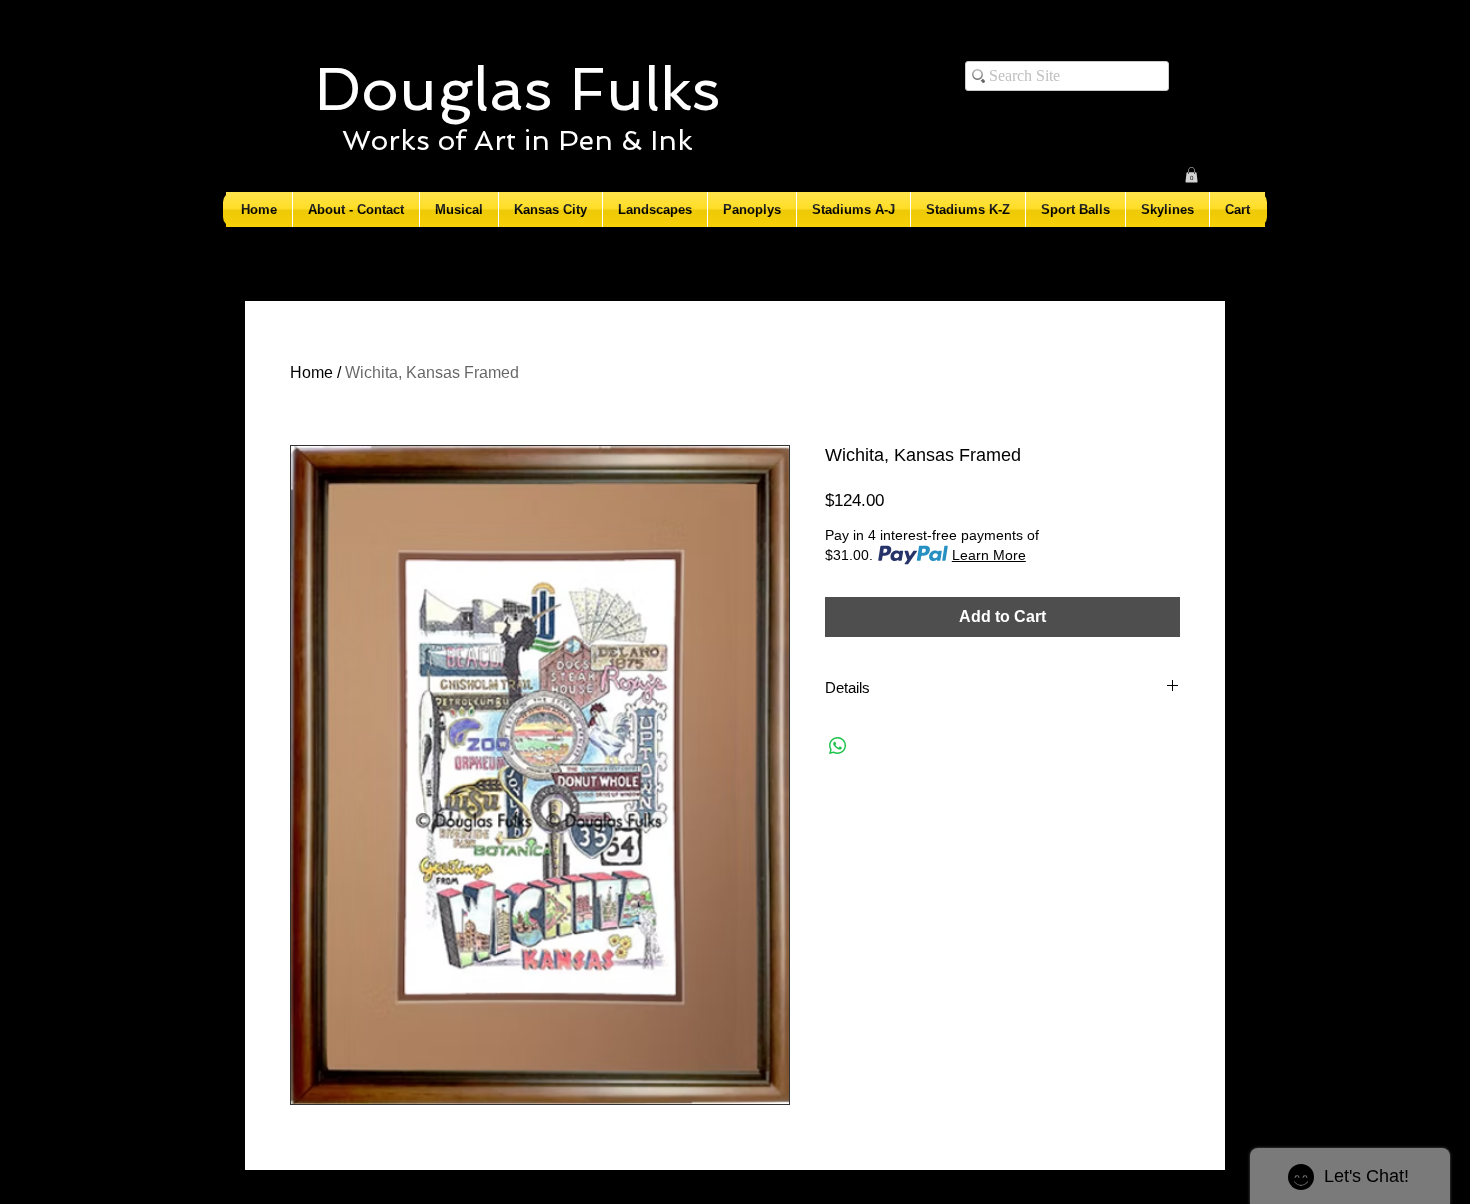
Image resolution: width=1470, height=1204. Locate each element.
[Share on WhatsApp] (838, 746)
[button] (1191, 175)
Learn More (989, 555)
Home (311, 372)
